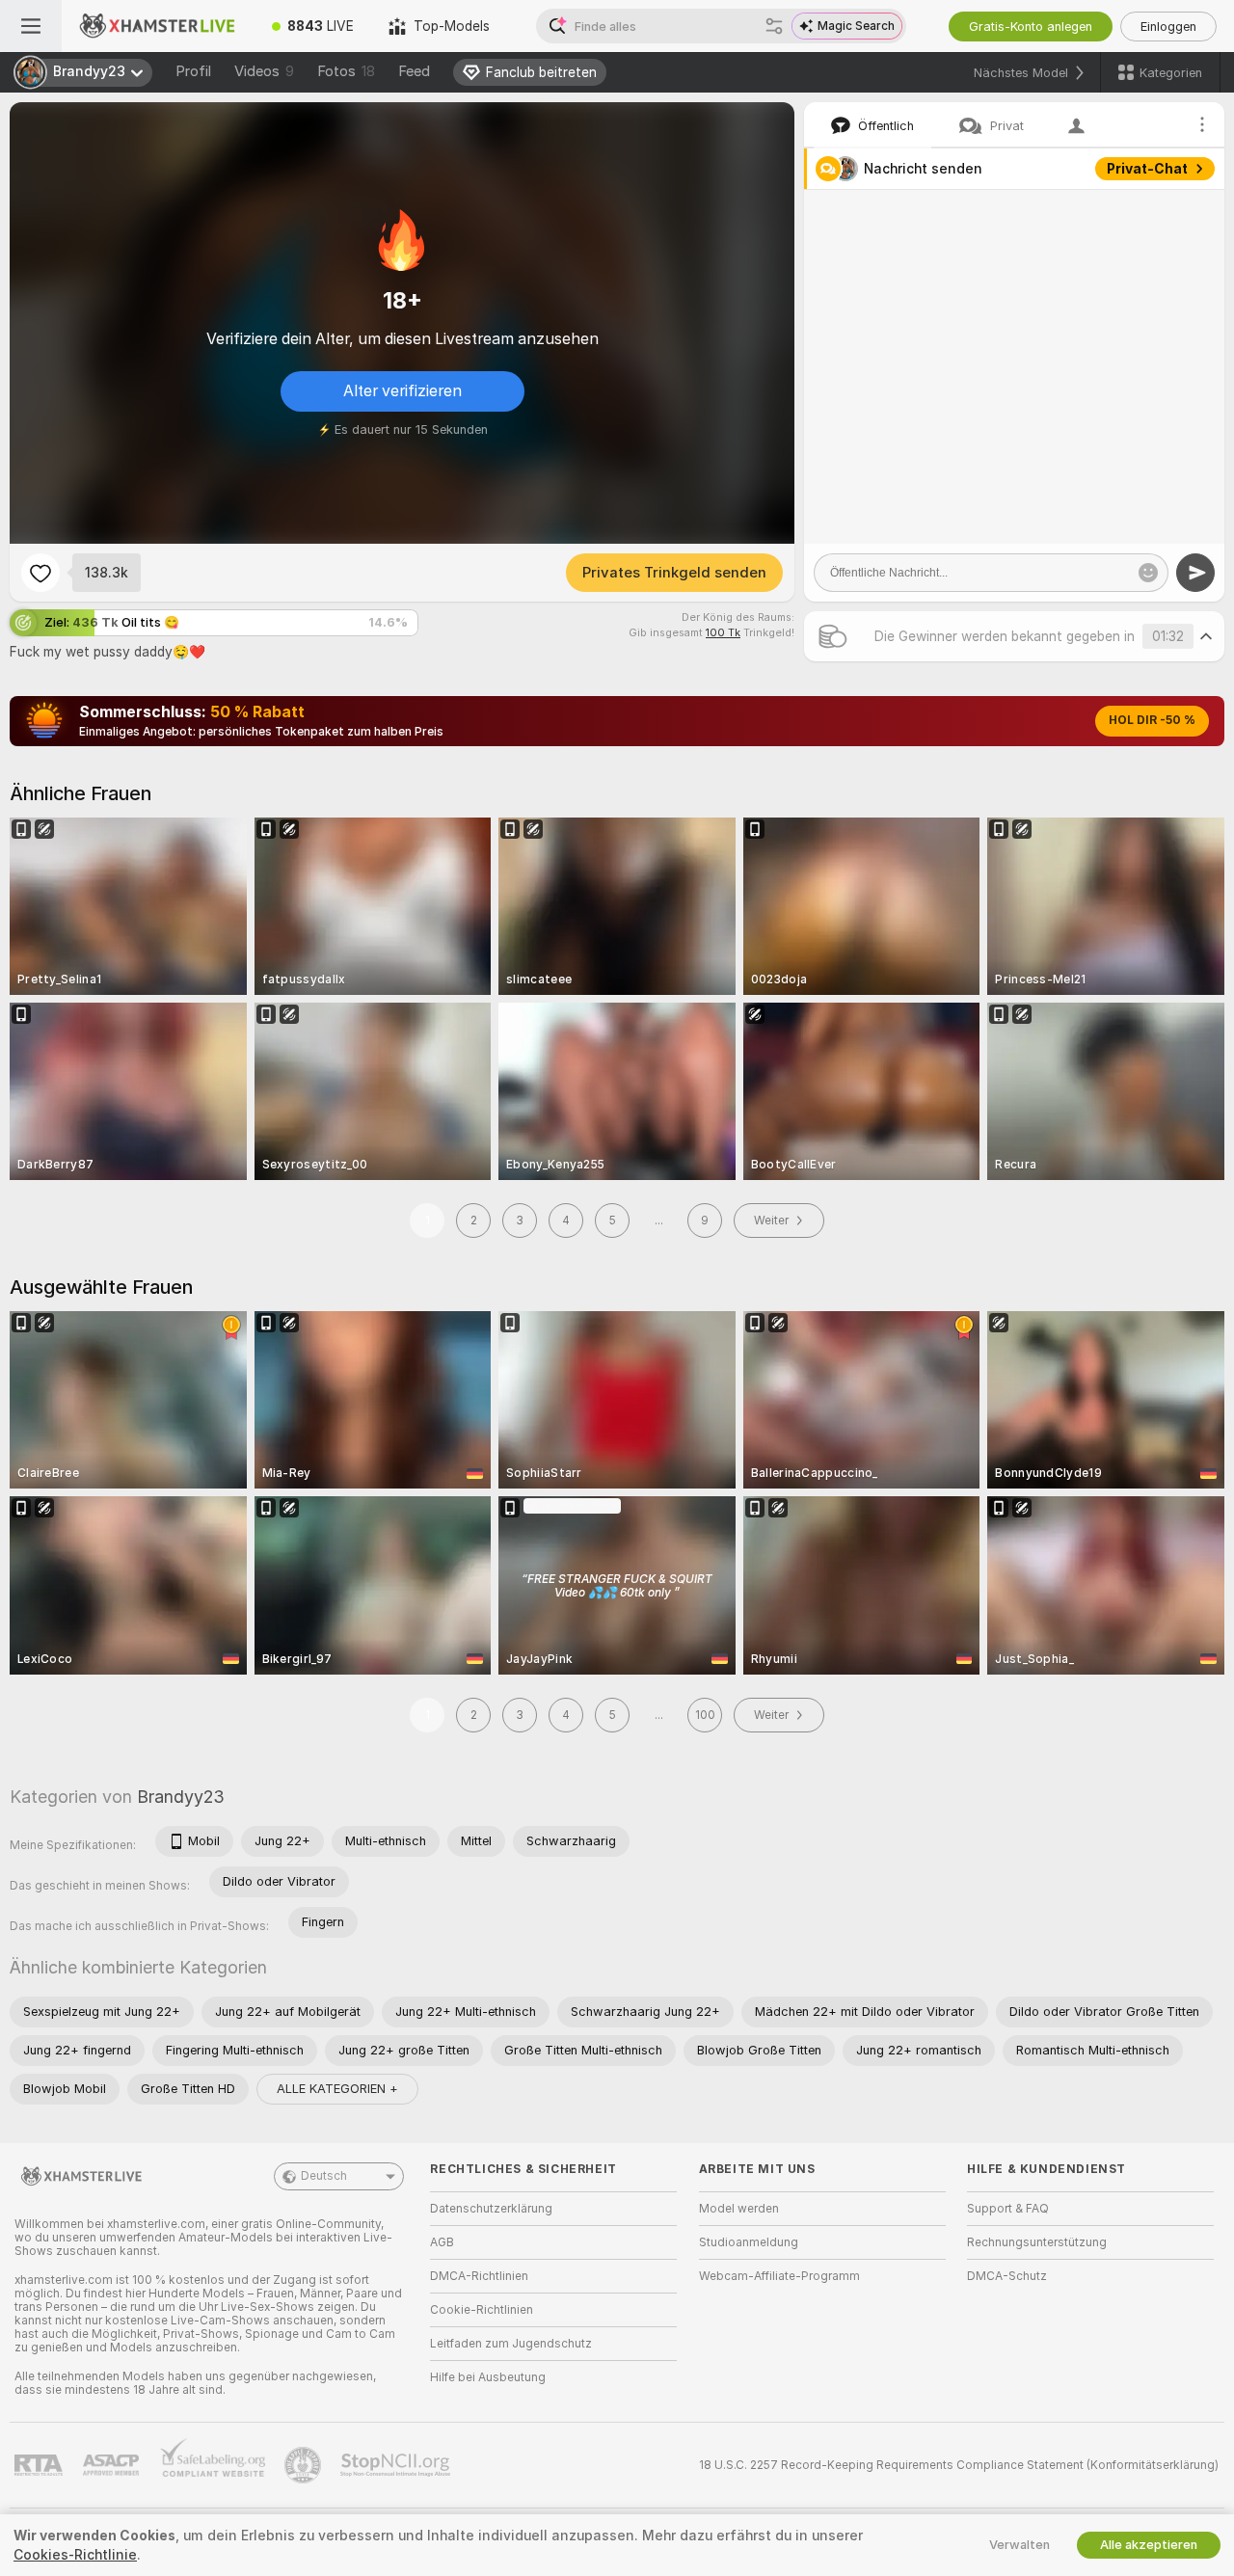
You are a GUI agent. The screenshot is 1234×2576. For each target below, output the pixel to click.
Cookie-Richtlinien (482, 2310)
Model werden (739, 2209)
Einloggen (1168, 27)
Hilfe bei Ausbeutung (488, 2377)
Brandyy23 (181, 1797)
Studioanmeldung (749, 2242)
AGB (442, 2242)
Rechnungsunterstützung (1037, 2242)
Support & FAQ (1008, 2209)
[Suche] (774, 26)
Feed (414, 71)
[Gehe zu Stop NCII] (397, 2465)
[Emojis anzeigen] (1148, 573)
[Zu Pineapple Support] (305, 2465)
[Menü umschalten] (31, 26)
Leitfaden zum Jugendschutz (511, 2344)
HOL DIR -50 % (1152, 720)
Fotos (346, 71)
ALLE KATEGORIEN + (337, 2089)
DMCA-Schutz (1007, 2276)
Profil (193, 71)
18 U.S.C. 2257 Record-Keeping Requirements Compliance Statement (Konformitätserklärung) (959, 2465)
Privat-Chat (1147, 169)
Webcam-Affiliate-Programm (779, 2276)
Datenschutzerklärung (491, 2209)
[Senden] (1195, 573)
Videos (264, 71)
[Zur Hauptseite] (158, 26)
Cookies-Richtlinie (75, 2555)
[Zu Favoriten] (40, 573)
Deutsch (324, 2176)
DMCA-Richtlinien (479, 2276)
